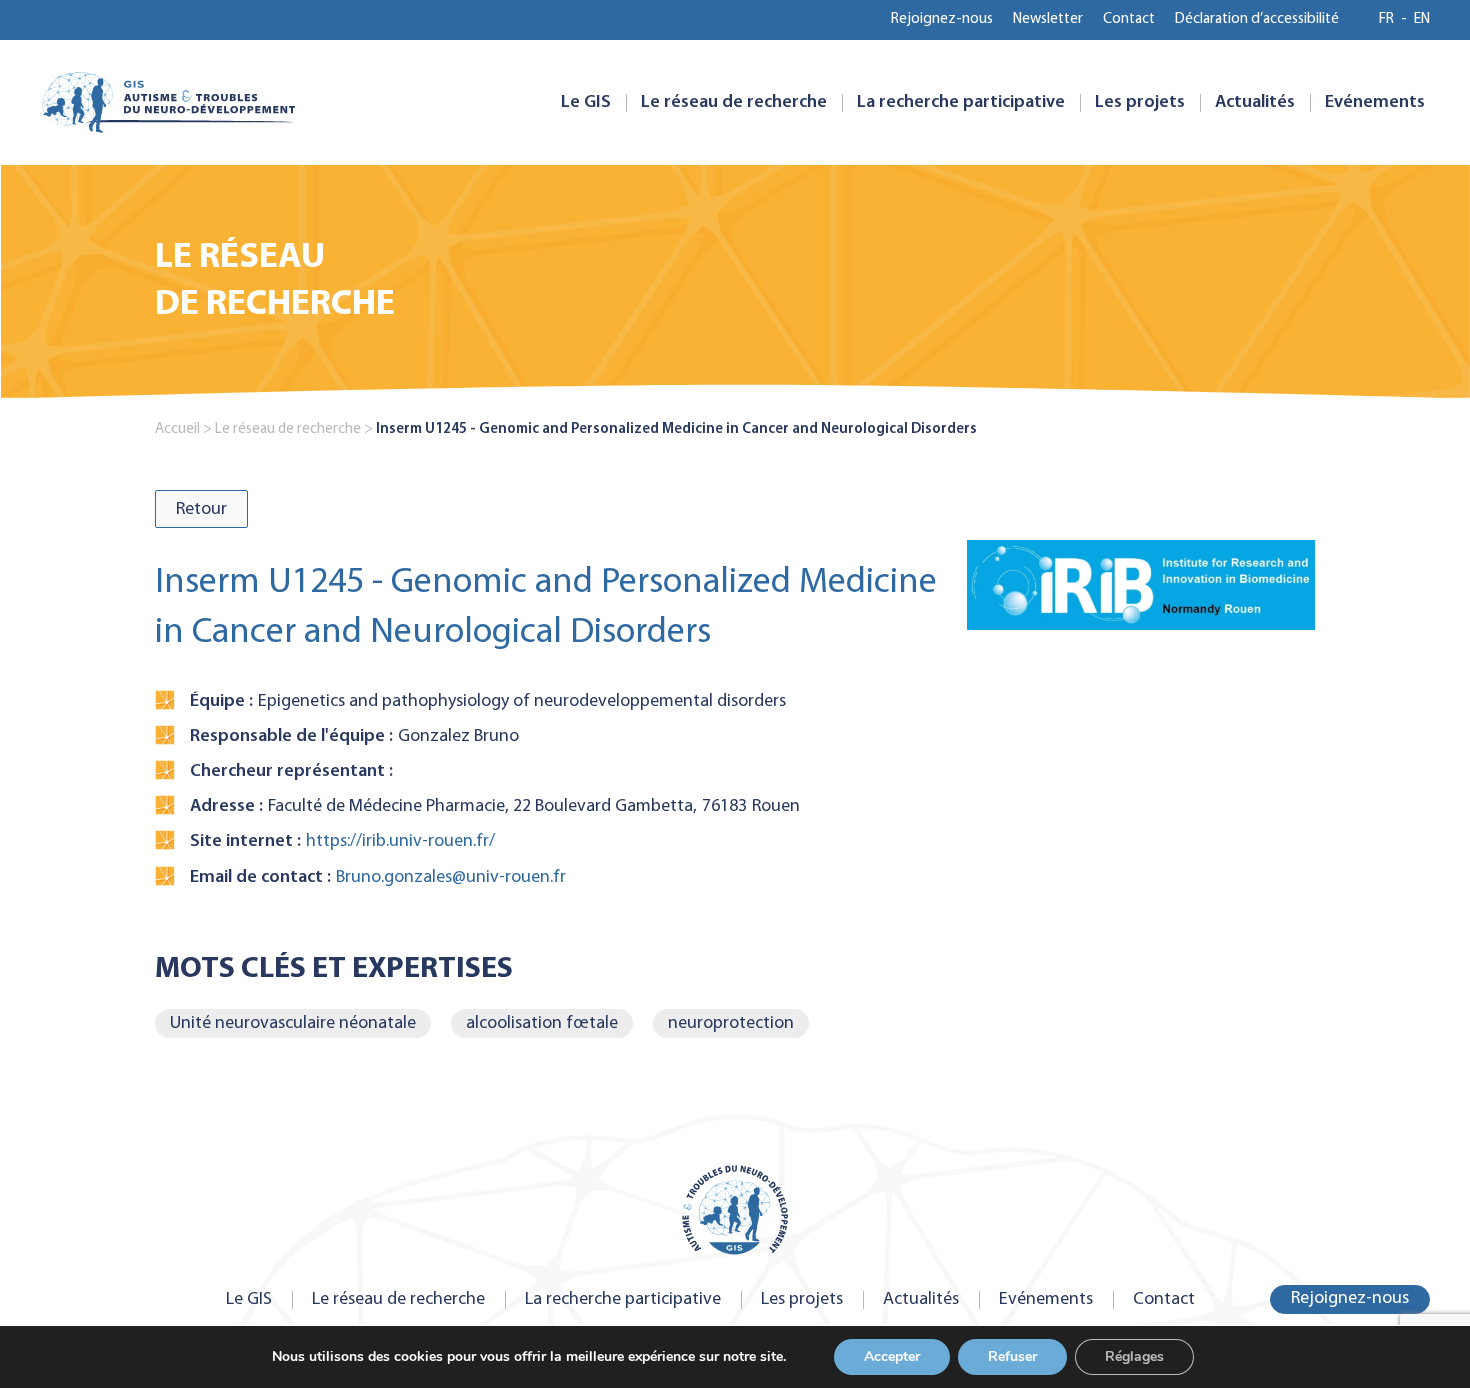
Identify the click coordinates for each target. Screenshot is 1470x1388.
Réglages (1134, 1356)
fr (1386, 19)
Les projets (1140, 102)
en (1422, 19)
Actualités (1255, 102)
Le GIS (586, 102)
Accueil (177, 429)
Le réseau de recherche (734, 102)
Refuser (1012, 1356)
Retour (201, 509)
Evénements (1375, 102)
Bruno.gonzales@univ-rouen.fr (451, 877)
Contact (1129, 19)
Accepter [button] (892, 1356)
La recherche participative (961, 102)
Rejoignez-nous (942, 19)
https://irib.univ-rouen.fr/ (400, 841)
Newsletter (1048, 19)
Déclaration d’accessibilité (1257, 19)
